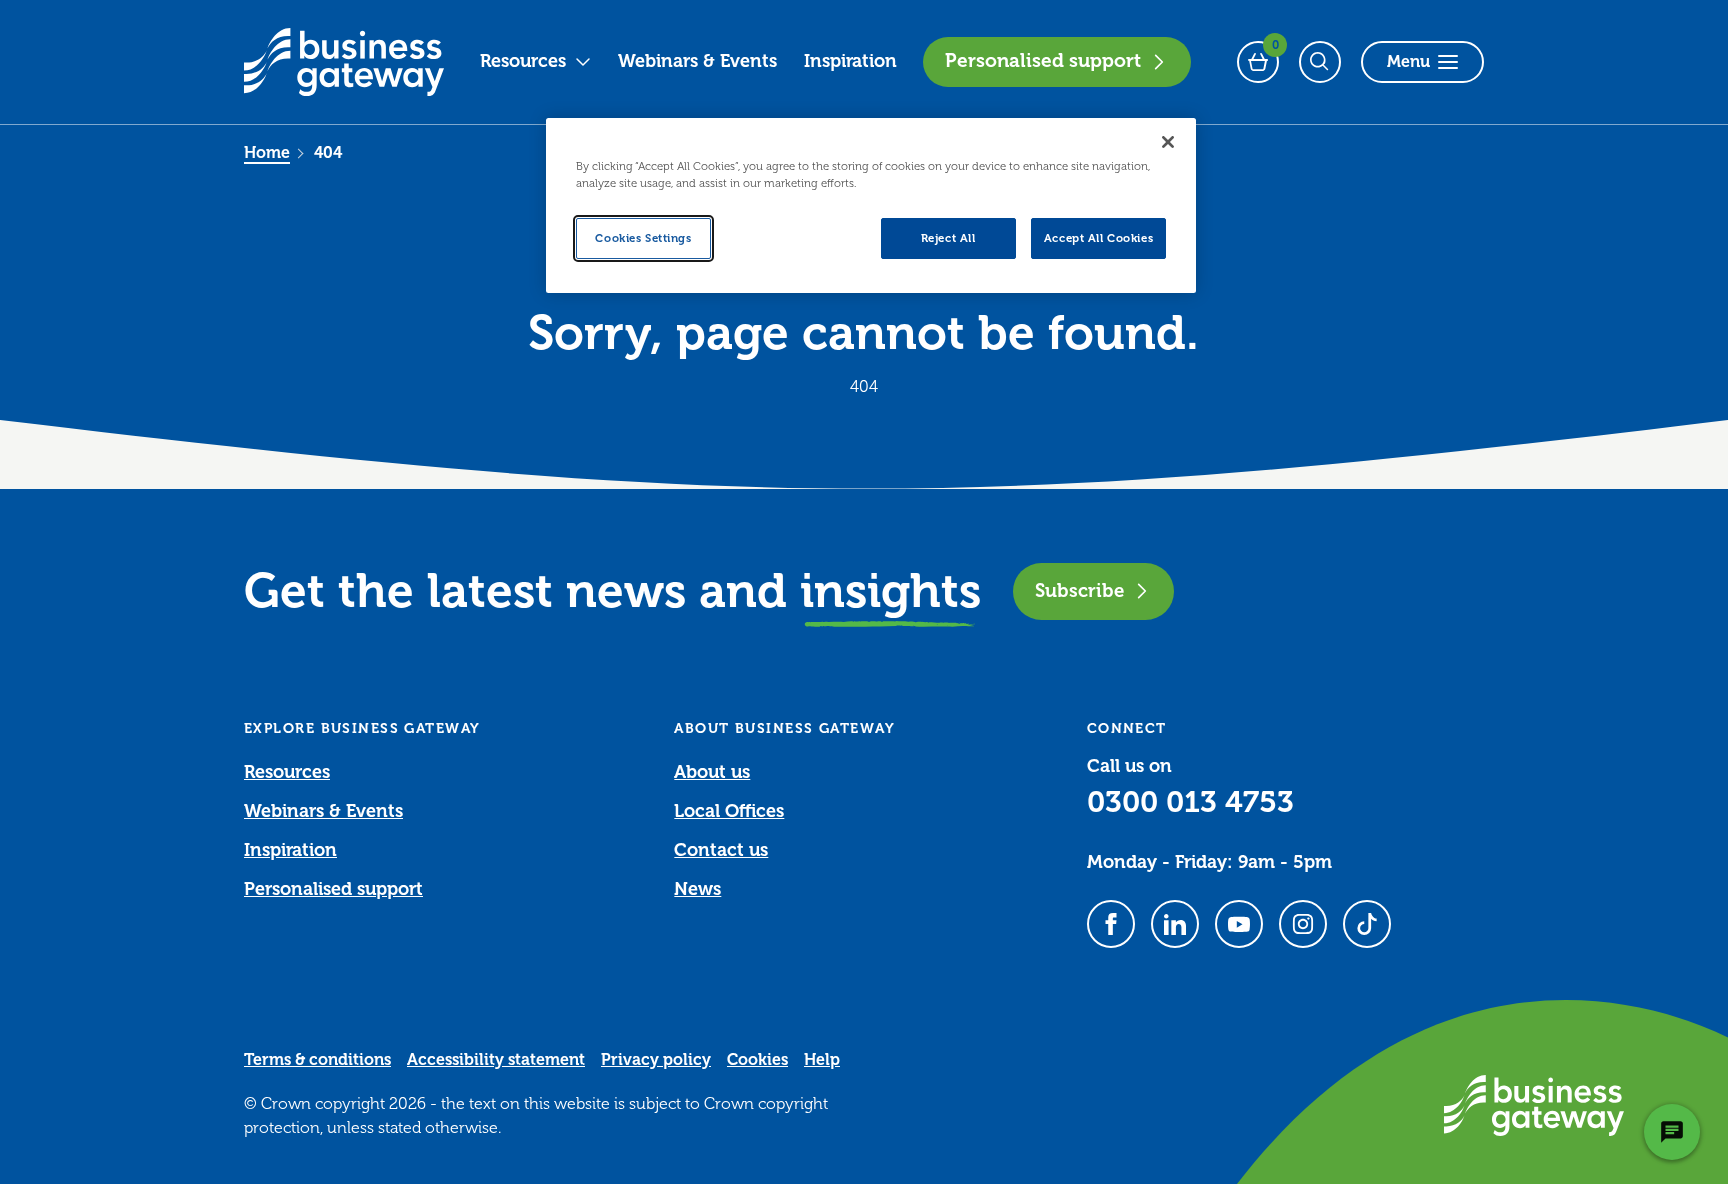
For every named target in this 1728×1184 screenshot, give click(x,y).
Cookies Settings (643, 238)
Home (267, 153)
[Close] (1168, 142)
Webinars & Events (697, 61)
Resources (523, 61)
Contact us (721, 850)
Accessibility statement (496, 1060)
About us (712, 772)
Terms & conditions (317, 1060)
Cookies (757, 1060)
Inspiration (850, 61)
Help (822, 1060)
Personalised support (1043, 61)
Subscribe (1079, 590)
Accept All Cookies (1098, 238)
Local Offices (729, 811)
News (697, 889)
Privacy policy (656, 1060)
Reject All (948, 238)
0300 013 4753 (1190, 802)
